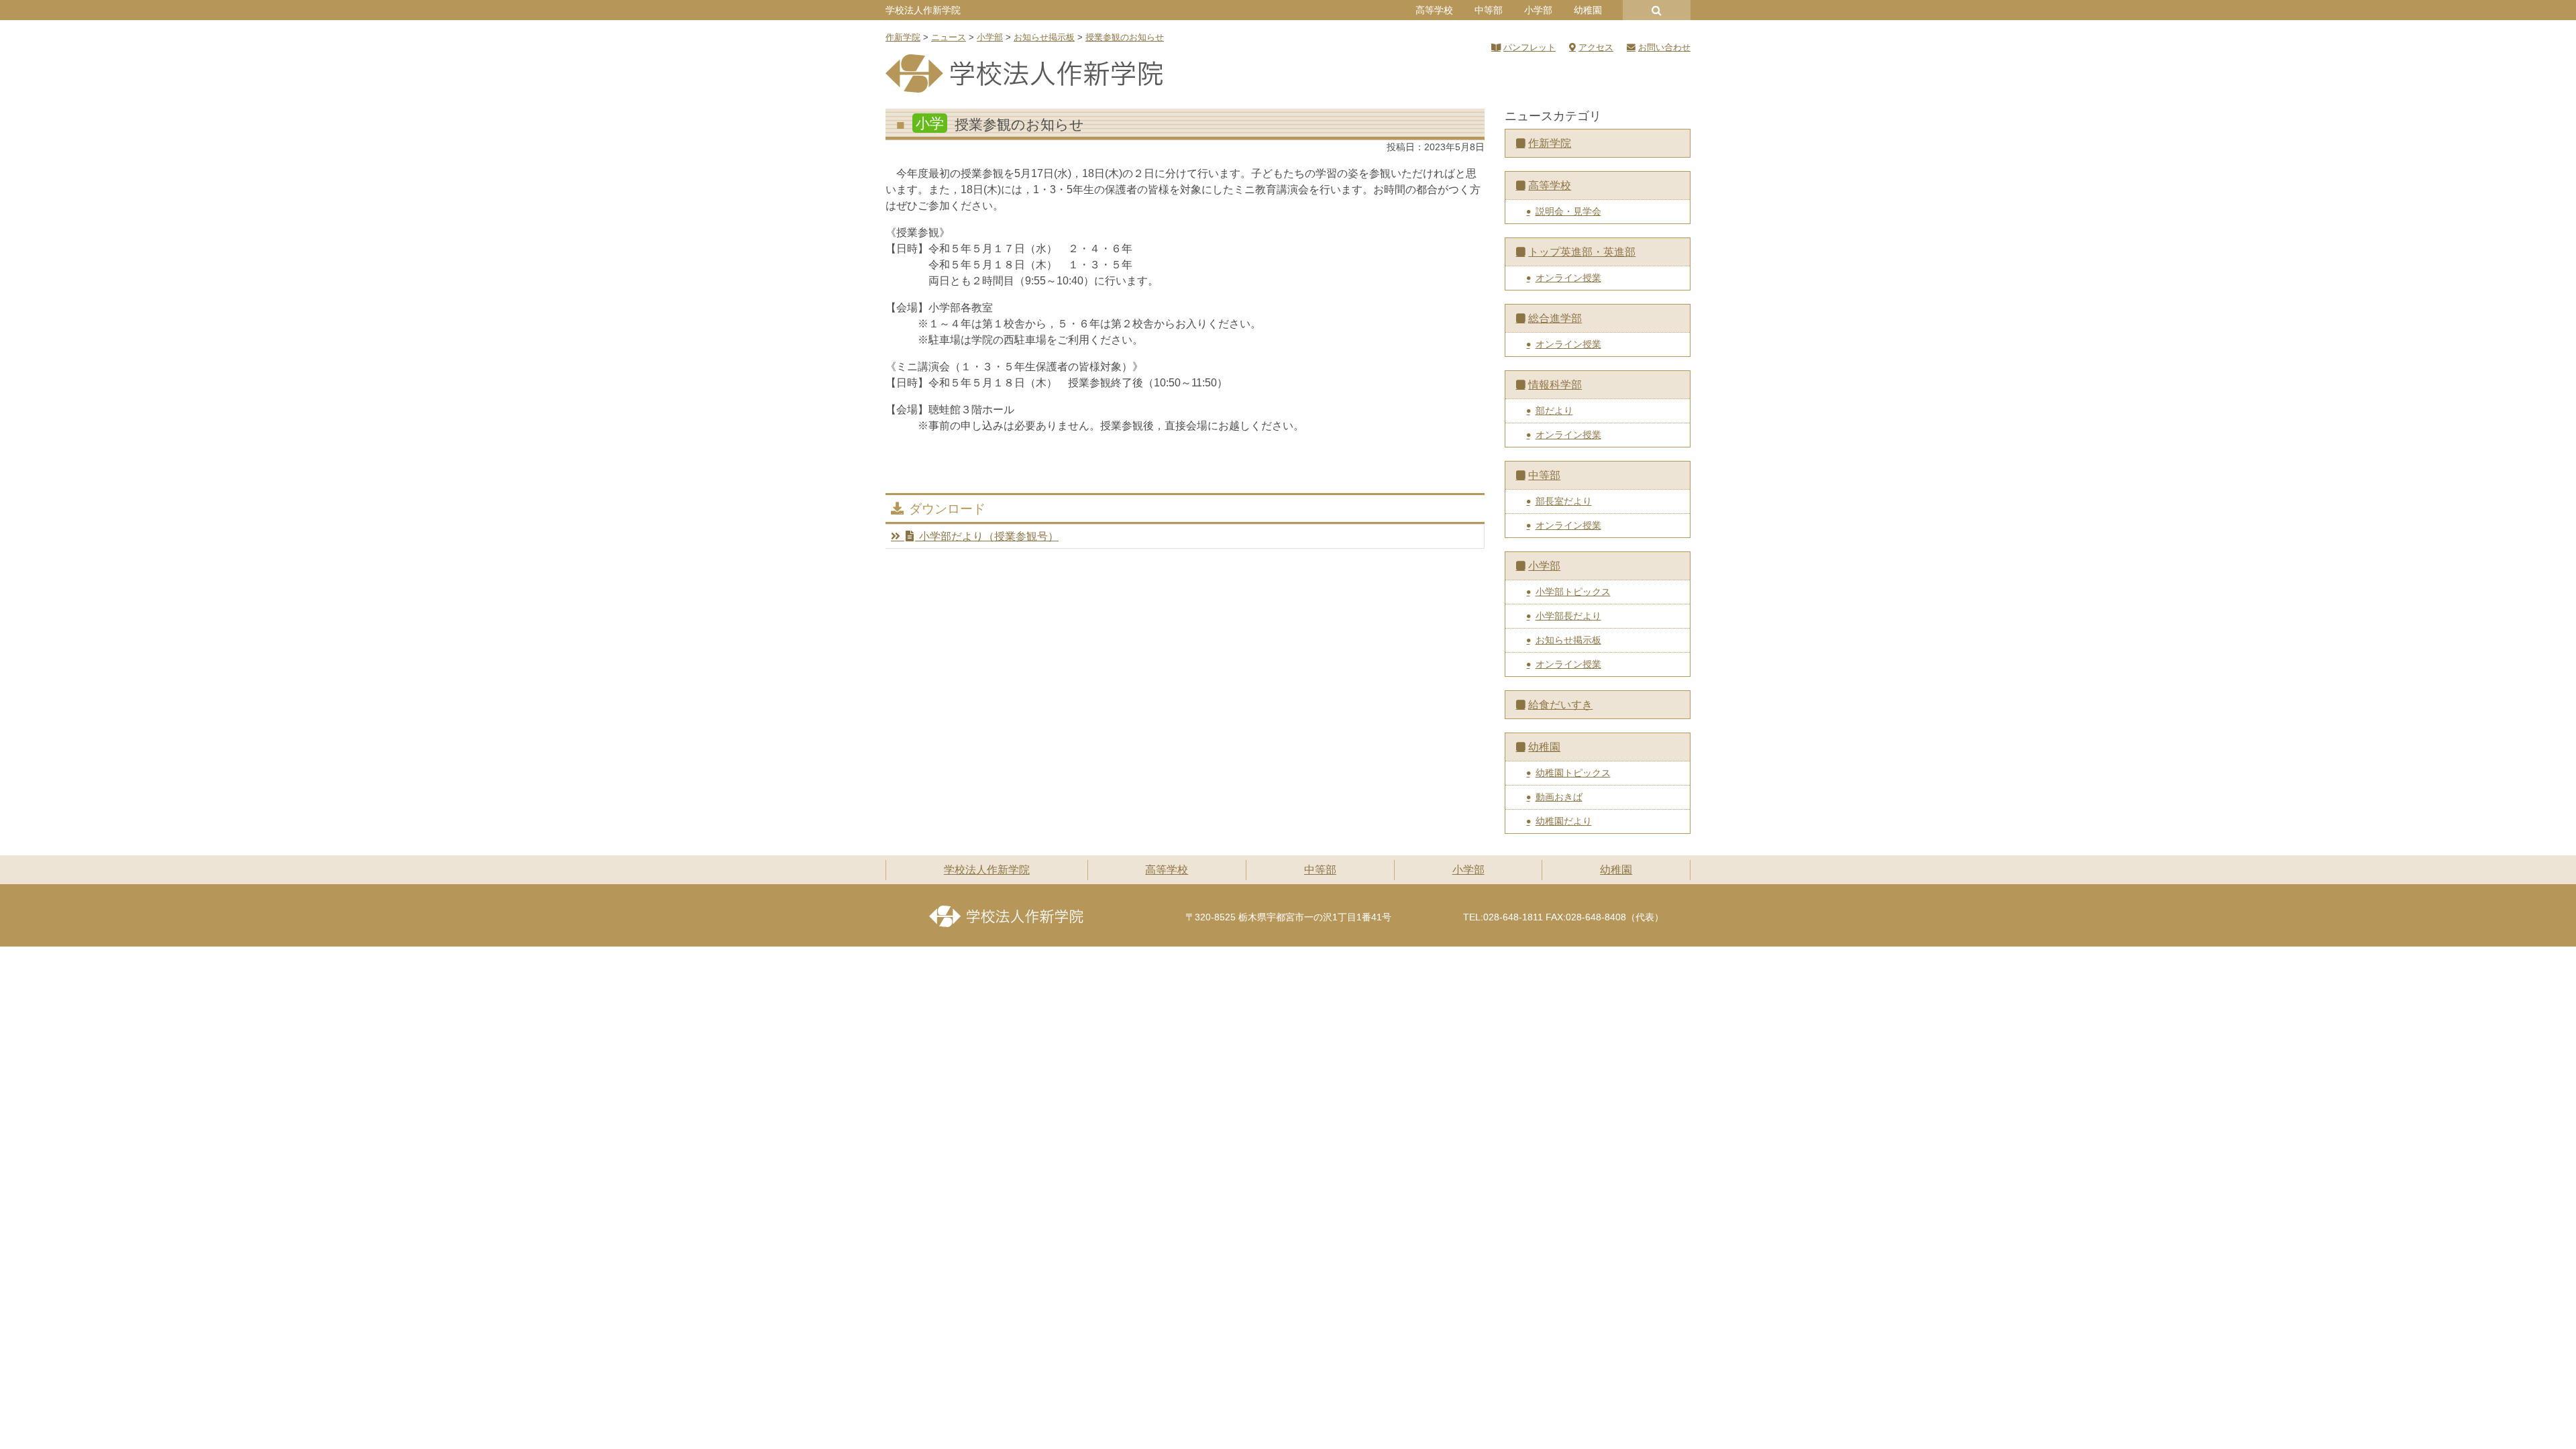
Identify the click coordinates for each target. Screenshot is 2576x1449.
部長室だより (1564, 501)
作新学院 (1550, 143)
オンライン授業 (1568, 278)
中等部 (1489, 10)
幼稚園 (1588, 10)
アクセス (1596, 47)
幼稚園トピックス (1573, 773)
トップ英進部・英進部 (1582, 252)
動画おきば (1559, 797)
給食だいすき (1560, 705)
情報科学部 (1555, 385)
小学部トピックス (1573, 592)
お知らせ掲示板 (1568, 640)
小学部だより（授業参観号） (989, 536)
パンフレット (1529, 47)
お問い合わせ (1664, 47)
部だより (1554, 411)
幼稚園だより (1564, 821)
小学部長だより (1568, 616)
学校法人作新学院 (923, 10)
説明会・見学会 (1568, 211)
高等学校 (1434, 10)
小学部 (1538, 10)
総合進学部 (1555, 318)
